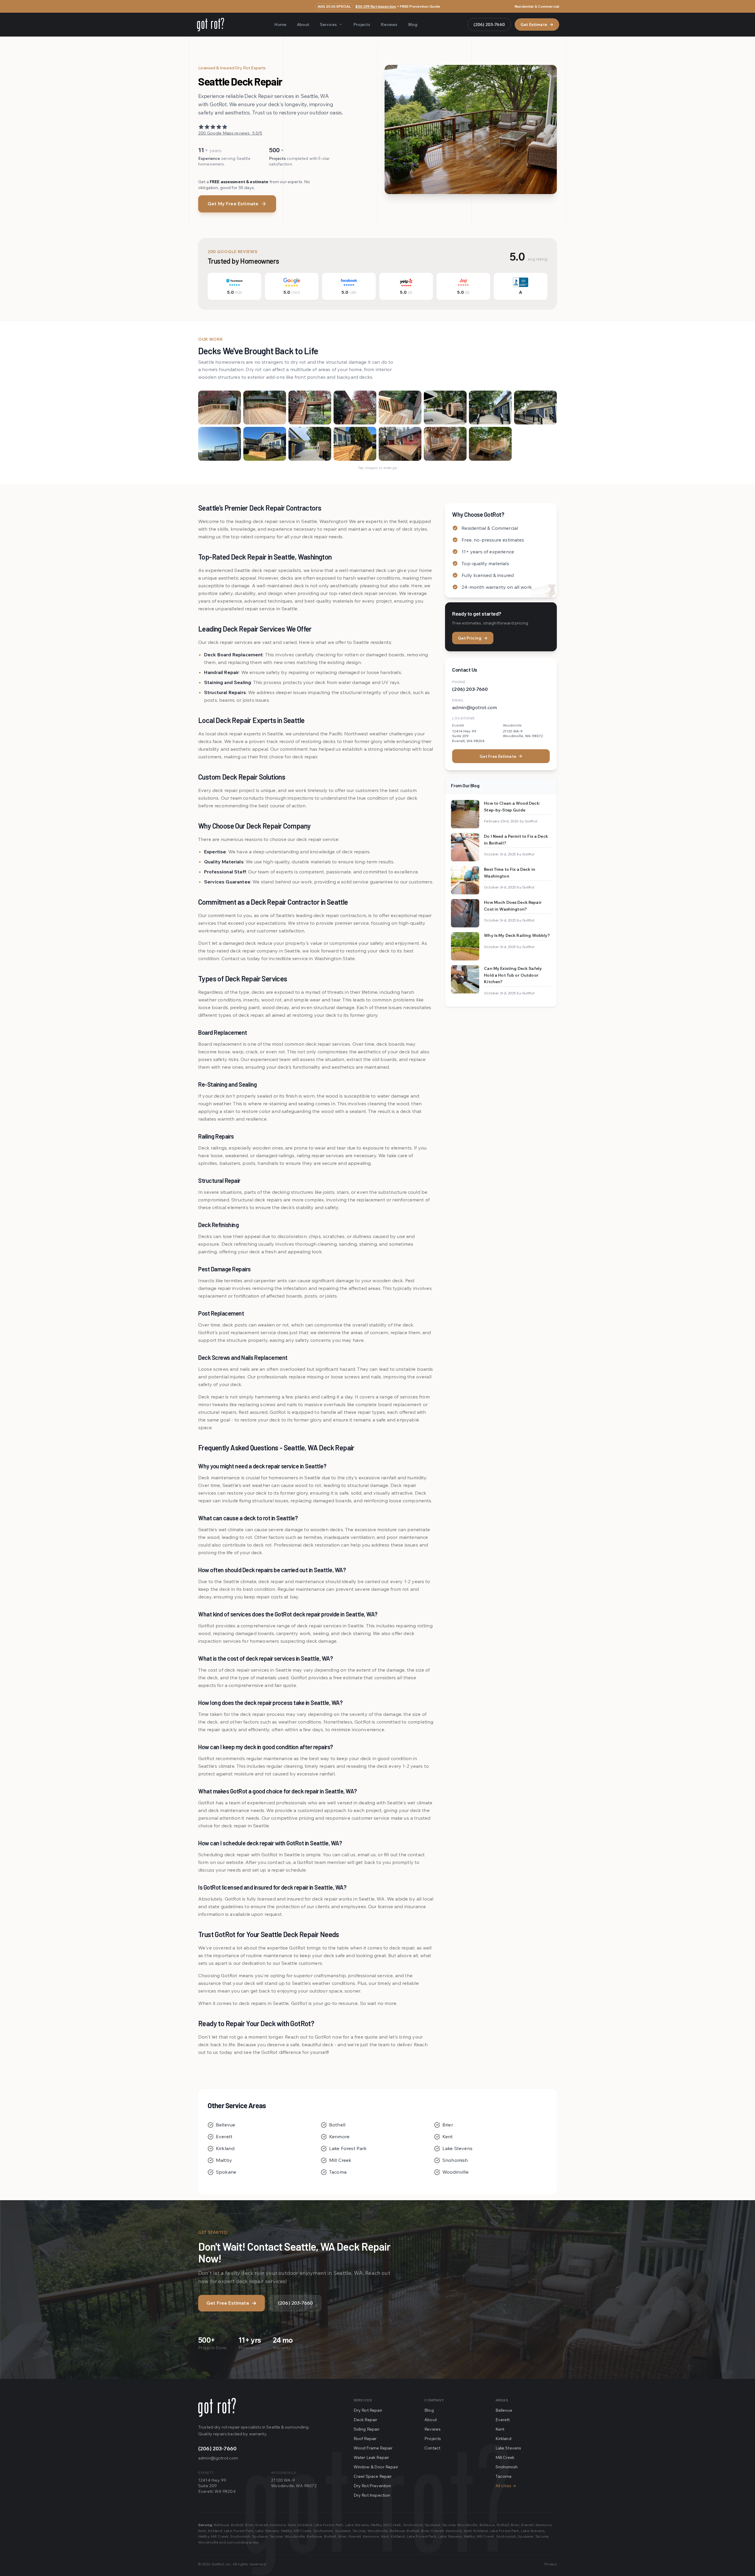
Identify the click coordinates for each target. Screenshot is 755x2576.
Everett (224, 2136)
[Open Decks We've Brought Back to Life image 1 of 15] (220, 408)
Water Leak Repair (371, 2457)
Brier (448, 2125)
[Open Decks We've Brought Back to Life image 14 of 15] (445, 444)
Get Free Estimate (501, 756)
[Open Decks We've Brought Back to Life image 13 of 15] (400, 444)
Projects (362, 24)
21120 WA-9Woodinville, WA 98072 (294, 2483)
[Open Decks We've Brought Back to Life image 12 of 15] (355, 444)
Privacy (551, 2564)
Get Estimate (537, 24)
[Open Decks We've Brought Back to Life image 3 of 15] (310, 408)
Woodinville (456, 2172)
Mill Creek (340, 2160)
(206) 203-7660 (489, 24)
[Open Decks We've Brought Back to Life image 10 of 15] (265, 444)
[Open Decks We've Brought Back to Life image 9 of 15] (220, 444)
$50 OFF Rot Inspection (376, 6)
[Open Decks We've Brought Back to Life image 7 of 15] (490, 408)
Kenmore (339, 2136)
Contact (432, 2448)
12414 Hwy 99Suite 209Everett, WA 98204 (217, 2486)
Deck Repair (366, 2420)
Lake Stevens (457, 2148)
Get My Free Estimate (233, 204)
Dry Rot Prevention (372, 2486)
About (303, 24)
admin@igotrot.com (475, 707)
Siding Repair (367, 2429)
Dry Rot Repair (368, 2410)
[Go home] (217, 2407)
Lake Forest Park (348, 2148)
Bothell (337, 2125)
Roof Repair (365, 2439)
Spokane (226, 2172)
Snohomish (455, 2160)
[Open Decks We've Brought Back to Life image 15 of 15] (490, 444)
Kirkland (225, 2148)
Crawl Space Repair (373, 2476)
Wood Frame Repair (373, 2448)
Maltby (224, 2160)
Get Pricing (473, 638)
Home (280, 24)
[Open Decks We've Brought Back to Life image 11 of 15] (310, 444)
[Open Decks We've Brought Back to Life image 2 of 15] (265, 408)
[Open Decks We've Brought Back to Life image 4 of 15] (355, 408)
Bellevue (225, 2125)
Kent (448, 2136)
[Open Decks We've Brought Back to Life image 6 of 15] (445, 408)
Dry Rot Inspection (372, 2495)
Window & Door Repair (376, 2467)
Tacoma (338, 2172)
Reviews (389, 24)
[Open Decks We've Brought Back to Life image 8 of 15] (535, 408)
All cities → (506, 2486)
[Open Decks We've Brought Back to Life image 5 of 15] (400, 408)
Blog (413, 24)
